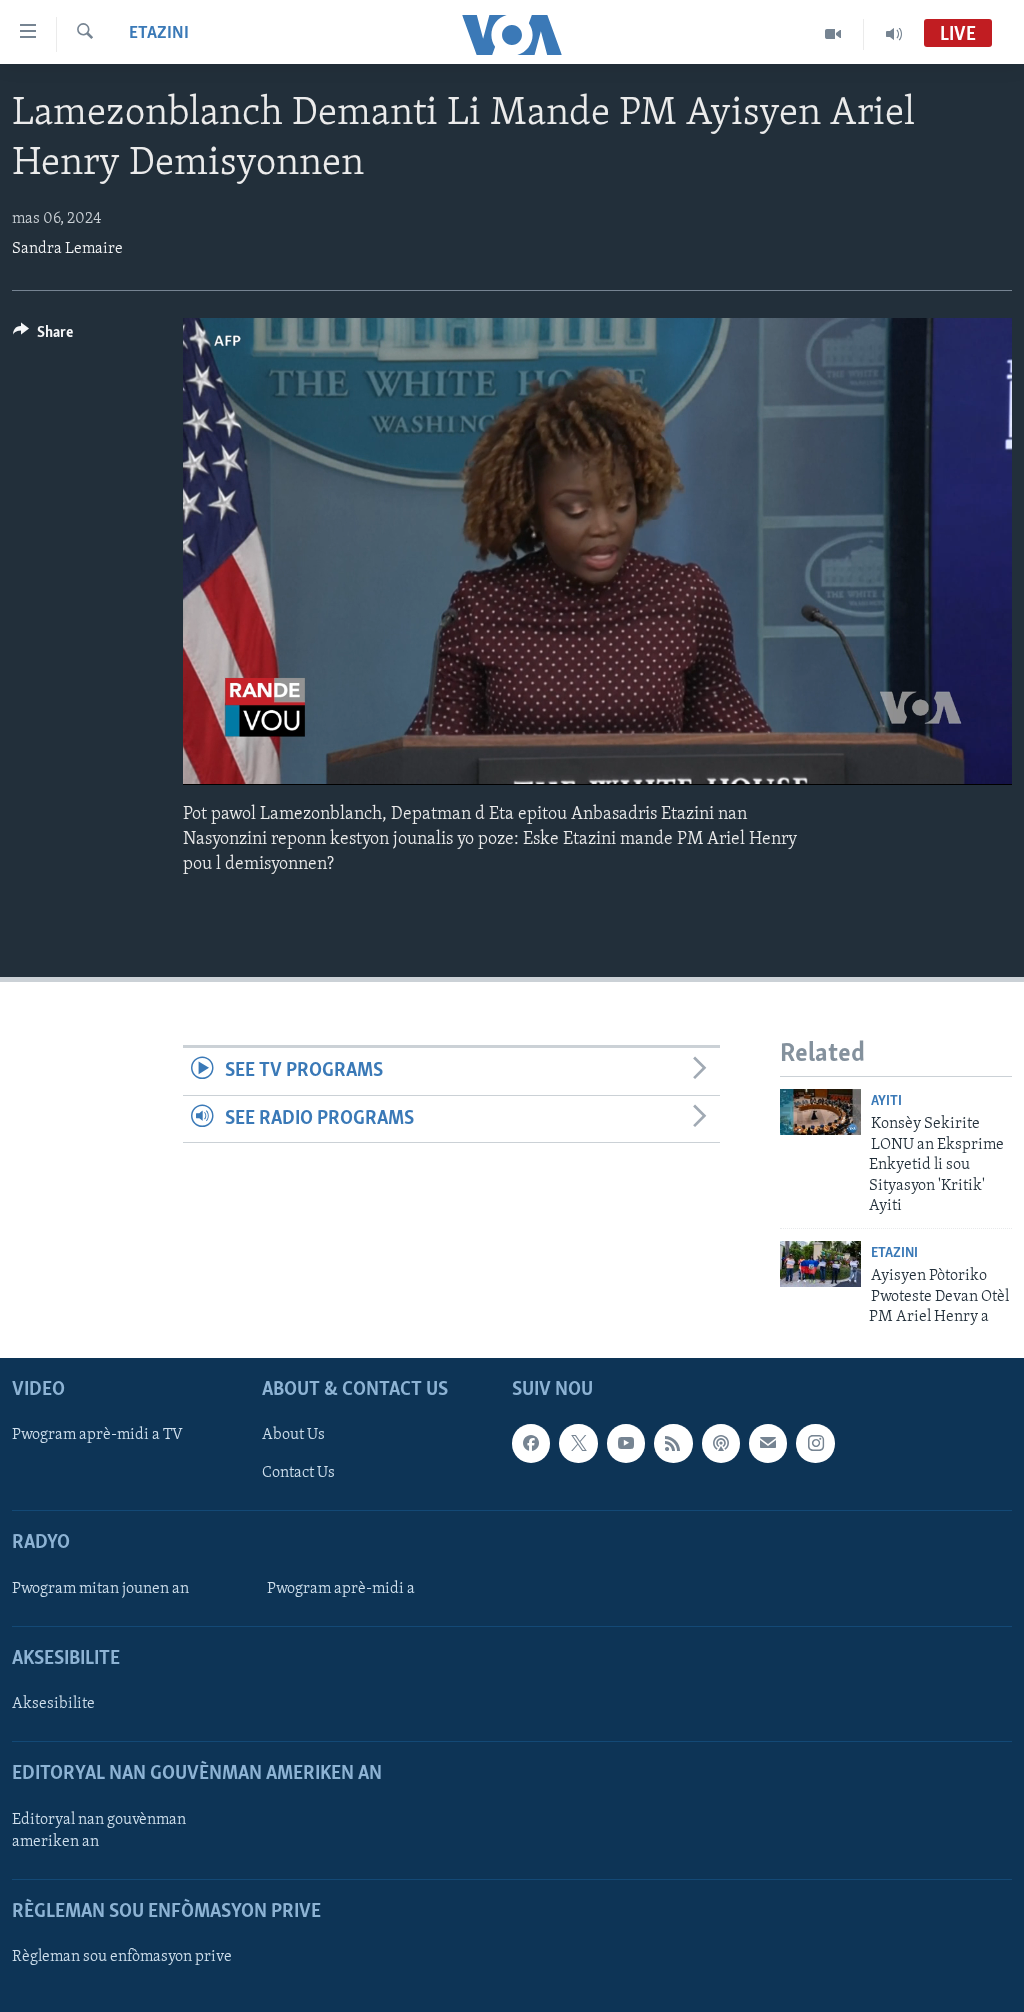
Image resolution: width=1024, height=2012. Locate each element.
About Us (293, 1435)
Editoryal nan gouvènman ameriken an (99, 1830)
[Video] (833, 34)
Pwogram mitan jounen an (100, 1588)
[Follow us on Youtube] (626, 1443)
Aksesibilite (53, 1704)
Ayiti (886, 1101)
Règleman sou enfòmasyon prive (122, 1957)
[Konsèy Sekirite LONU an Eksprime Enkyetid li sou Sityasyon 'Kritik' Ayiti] (820, 1112)
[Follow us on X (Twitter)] (578, 1443)
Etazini (159, 34)
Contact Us (298, 1473)
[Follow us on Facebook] (531, 1443)
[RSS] (673, 1443)
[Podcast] (721, 1443)
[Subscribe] (768, 1443)
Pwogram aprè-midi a (341, 1588)
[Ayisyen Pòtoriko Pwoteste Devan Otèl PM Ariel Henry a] (820, 1264)
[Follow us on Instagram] (815, 1443)
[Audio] (894, 34)
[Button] (43, 337)
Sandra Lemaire (67, 249)
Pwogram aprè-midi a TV (97, 1435)
